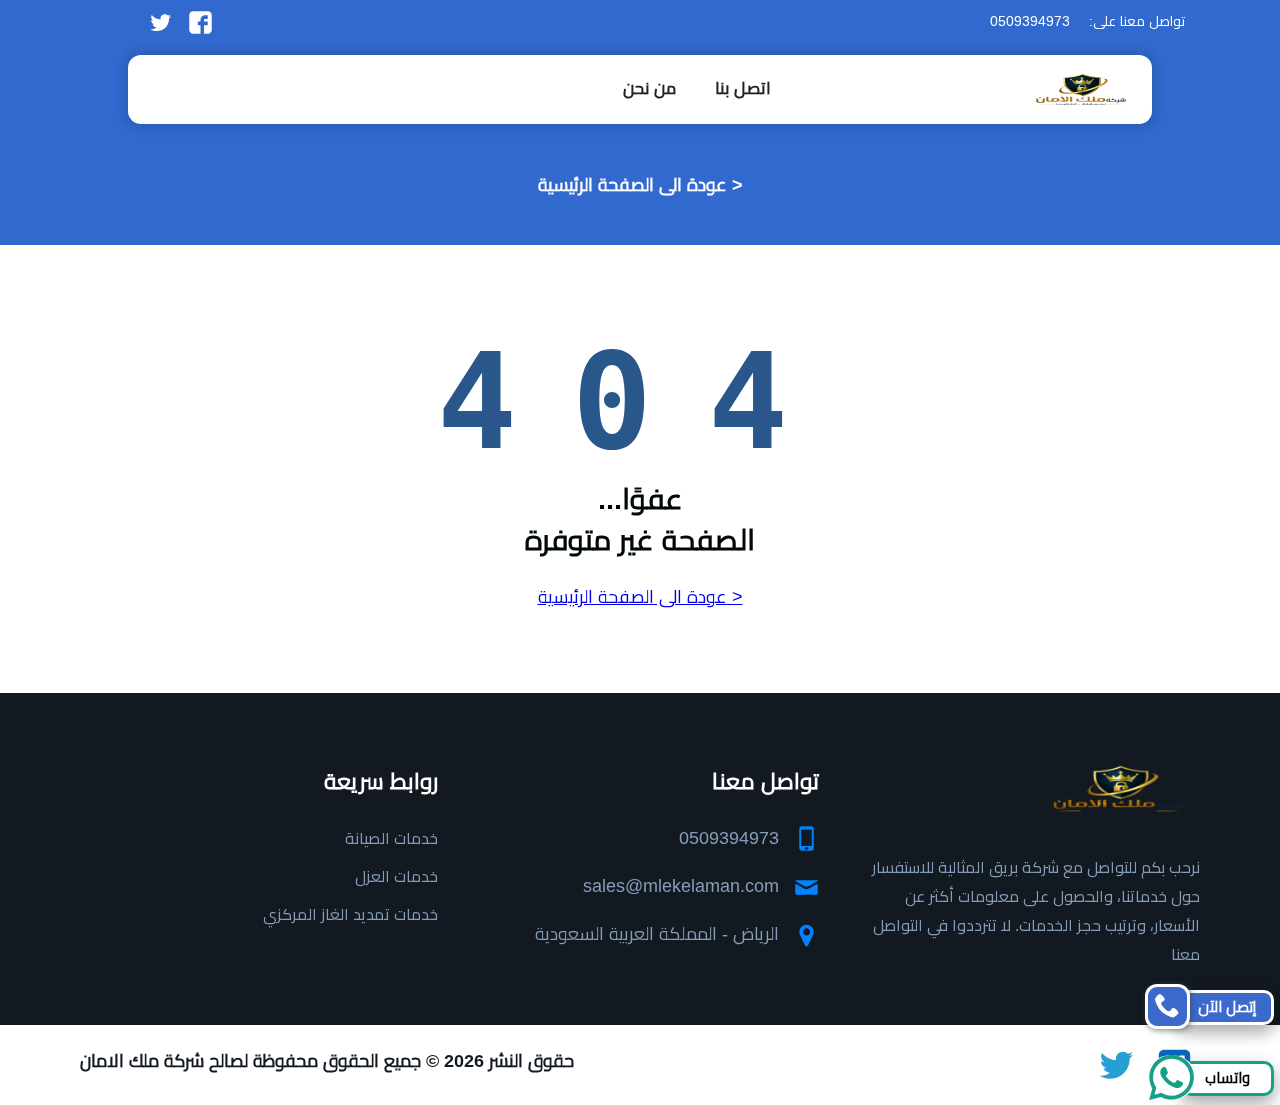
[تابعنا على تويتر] (160, 21)
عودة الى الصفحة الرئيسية (632, 185)
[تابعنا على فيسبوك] (200, 21)
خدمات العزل (396, 876)
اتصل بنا (743, 88)
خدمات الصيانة (391, 838)
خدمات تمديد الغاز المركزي (350, 914)
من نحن (649, 88)
